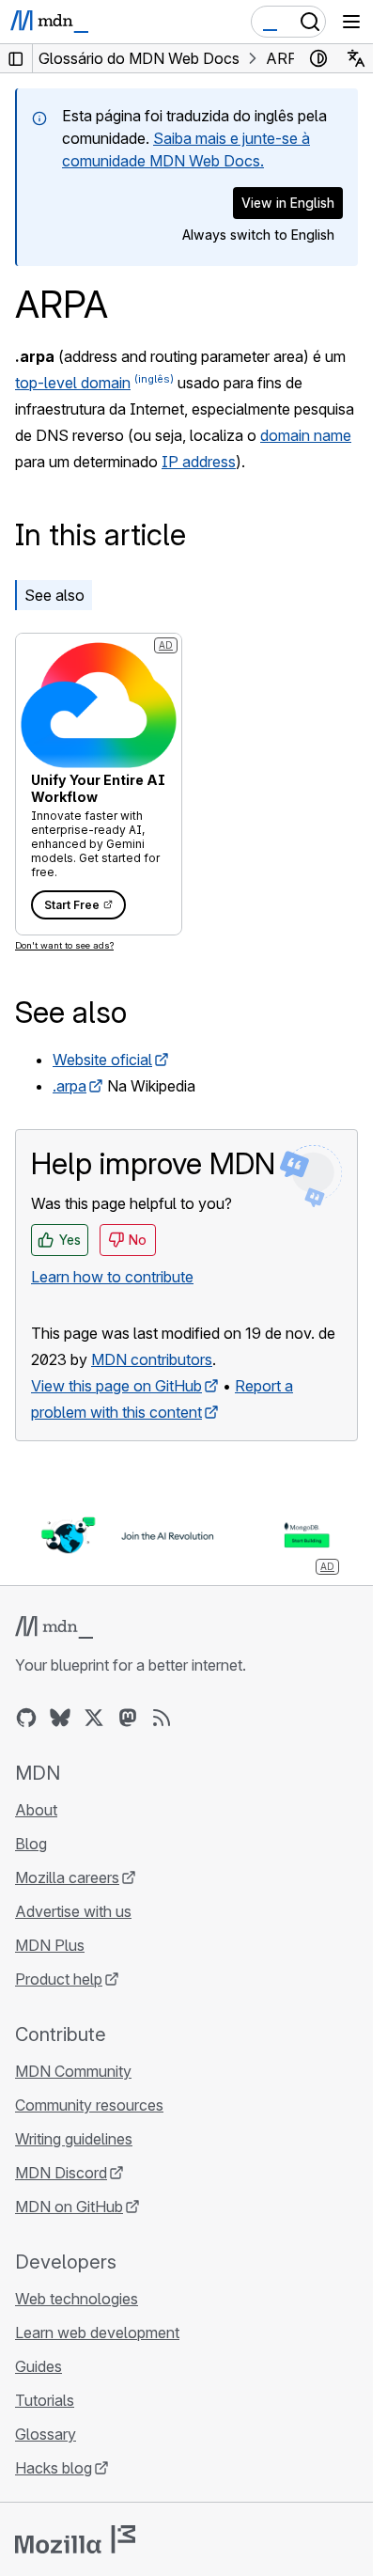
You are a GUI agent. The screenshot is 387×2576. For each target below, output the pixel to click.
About (36, 1810)
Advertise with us (73, 1911)
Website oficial (102, 1060)
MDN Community (73, 2071)
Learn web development (97, 2333)
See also (54, 595)
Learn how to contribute (112, 1277)
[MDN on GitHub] (26, 1718)
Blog (31, 1844)
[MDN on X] (94, 1718)
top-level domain (73, 383)
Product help (59, 1979)
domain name (306, 435)
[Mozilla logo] (75, 2539)
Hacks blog (54, 2468)
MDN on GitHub (69, 2207)
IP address (199, 462)
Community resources (89, 2105)
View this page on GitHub (116, 1386)
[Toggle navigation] (351, 22)
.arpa (70, 1086)
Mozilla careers (67, 1877)
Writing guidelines (74, 2139)
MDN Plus (50, 1945)
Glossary (46, 2434)
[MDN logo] (54, 1627)
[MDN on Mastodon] (128, 1718)
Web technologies (77, 2299)
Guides (39, 2366)
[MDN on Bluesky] (60, 1718)
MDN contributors (152, 1359)
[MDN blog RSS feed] (162, 1718)
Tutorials (45, 2400)
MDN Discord (61, 2173)
